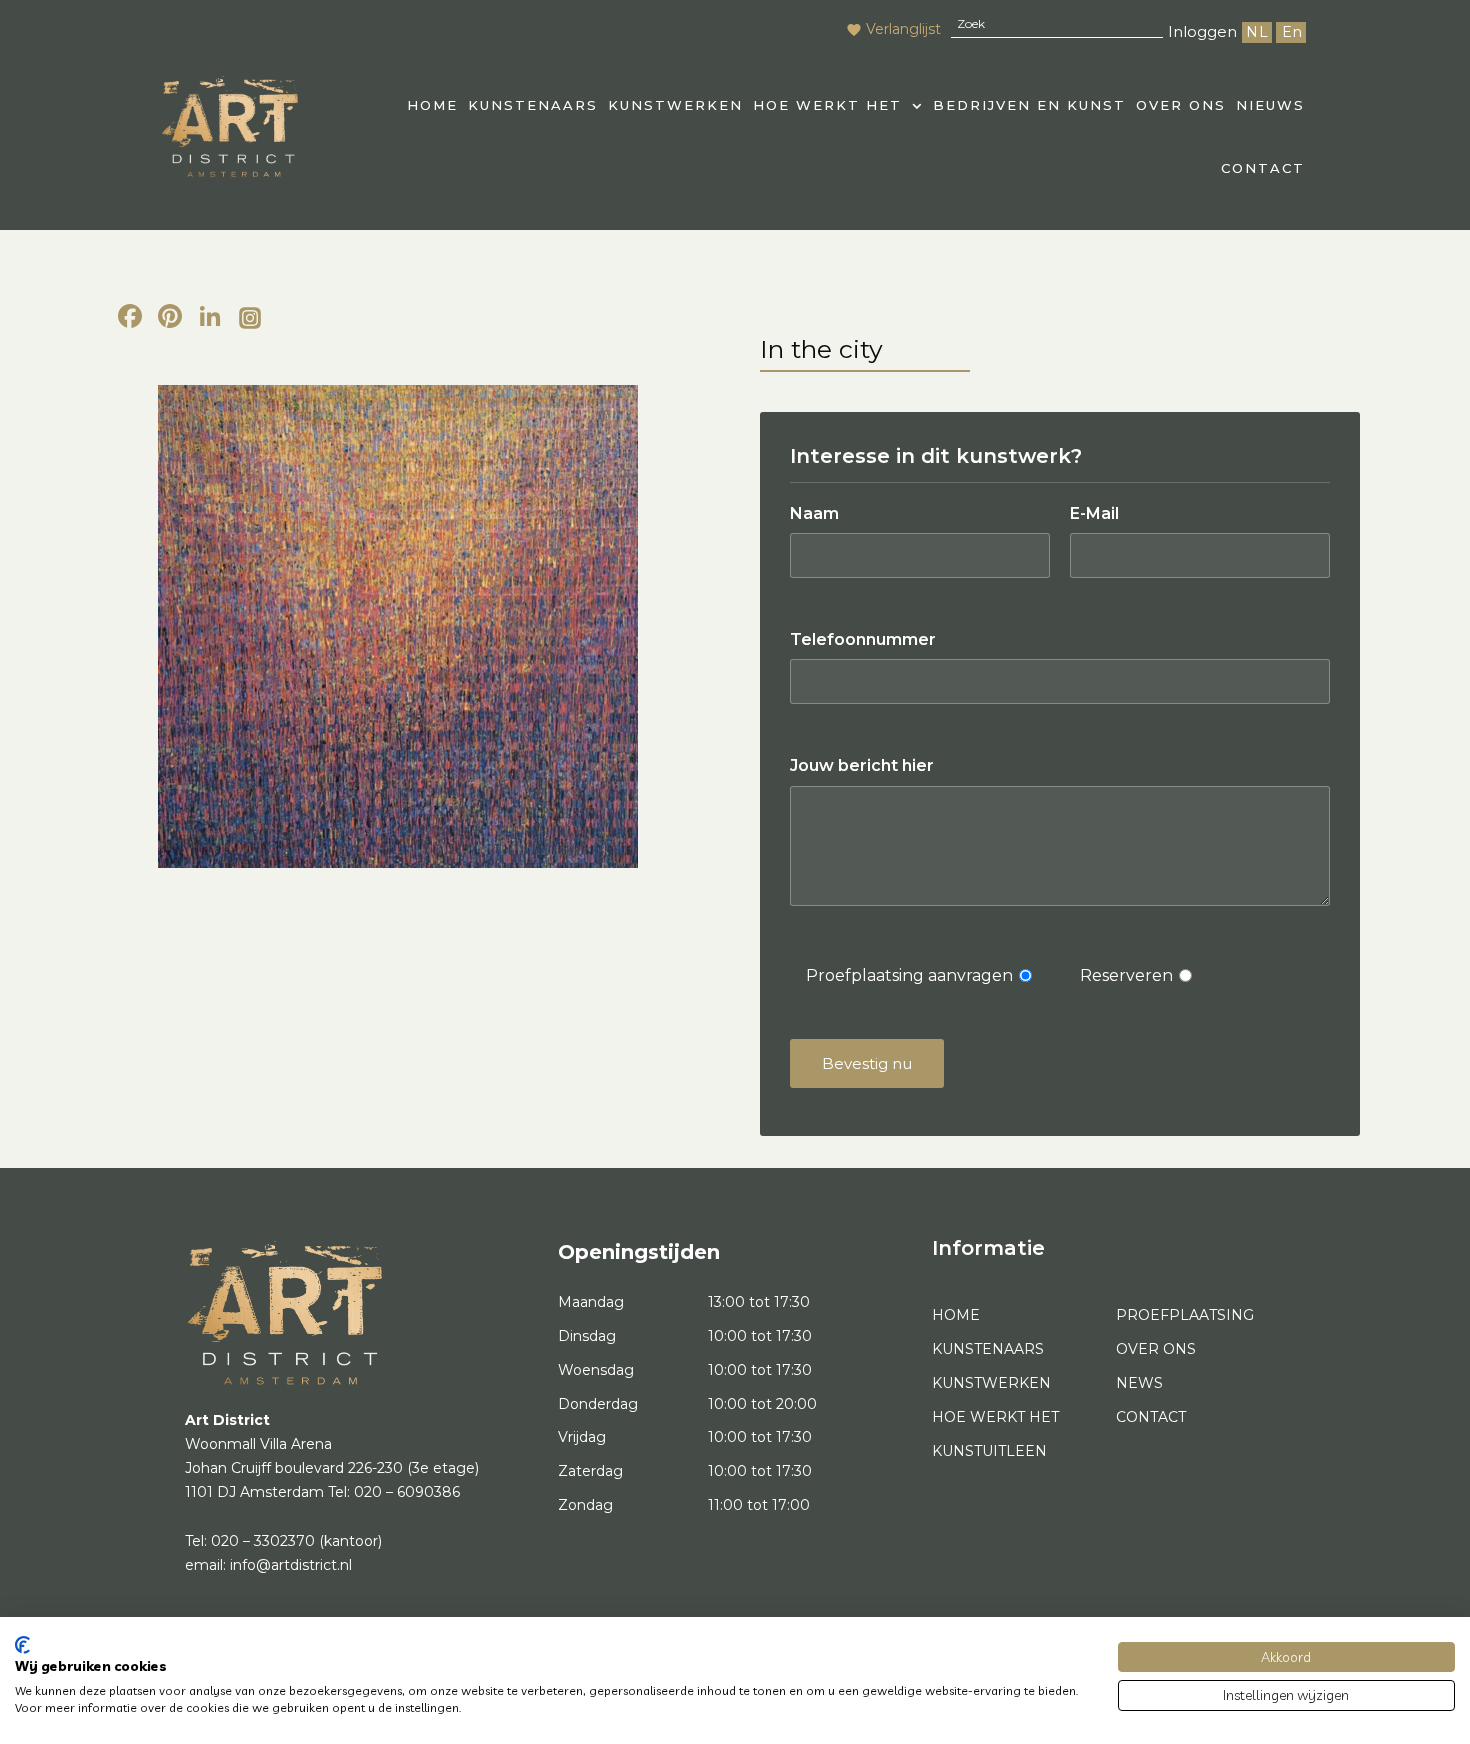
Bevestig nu (867, 1063)
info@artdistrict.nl (291, 1565)
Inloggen (1202, 31)
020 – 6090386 (407, 1492)
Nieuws (1270, 105)
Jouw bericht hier (862, 765)
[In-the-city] (397, 626)
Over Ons (1181, 105)
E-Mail (1094, 513)
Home (956, 1315)
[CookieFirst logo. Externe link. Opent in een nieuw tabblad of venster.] (22, 1645)
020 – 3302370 (263, 1541)
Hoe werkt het (827, 105)
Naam (814, 513)
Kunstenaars (533, 105)
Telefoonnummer (863, 639)
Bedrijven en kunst (1029, 105)
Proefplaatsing (1185, 1315)
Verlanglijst (903, 29)
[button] (838, 105)
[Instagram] (250, 319)
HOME (432, 105)
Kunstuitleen (989, 1451)
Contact (1263, 168)
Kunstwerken (675, 105)
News (1139, 1383)
